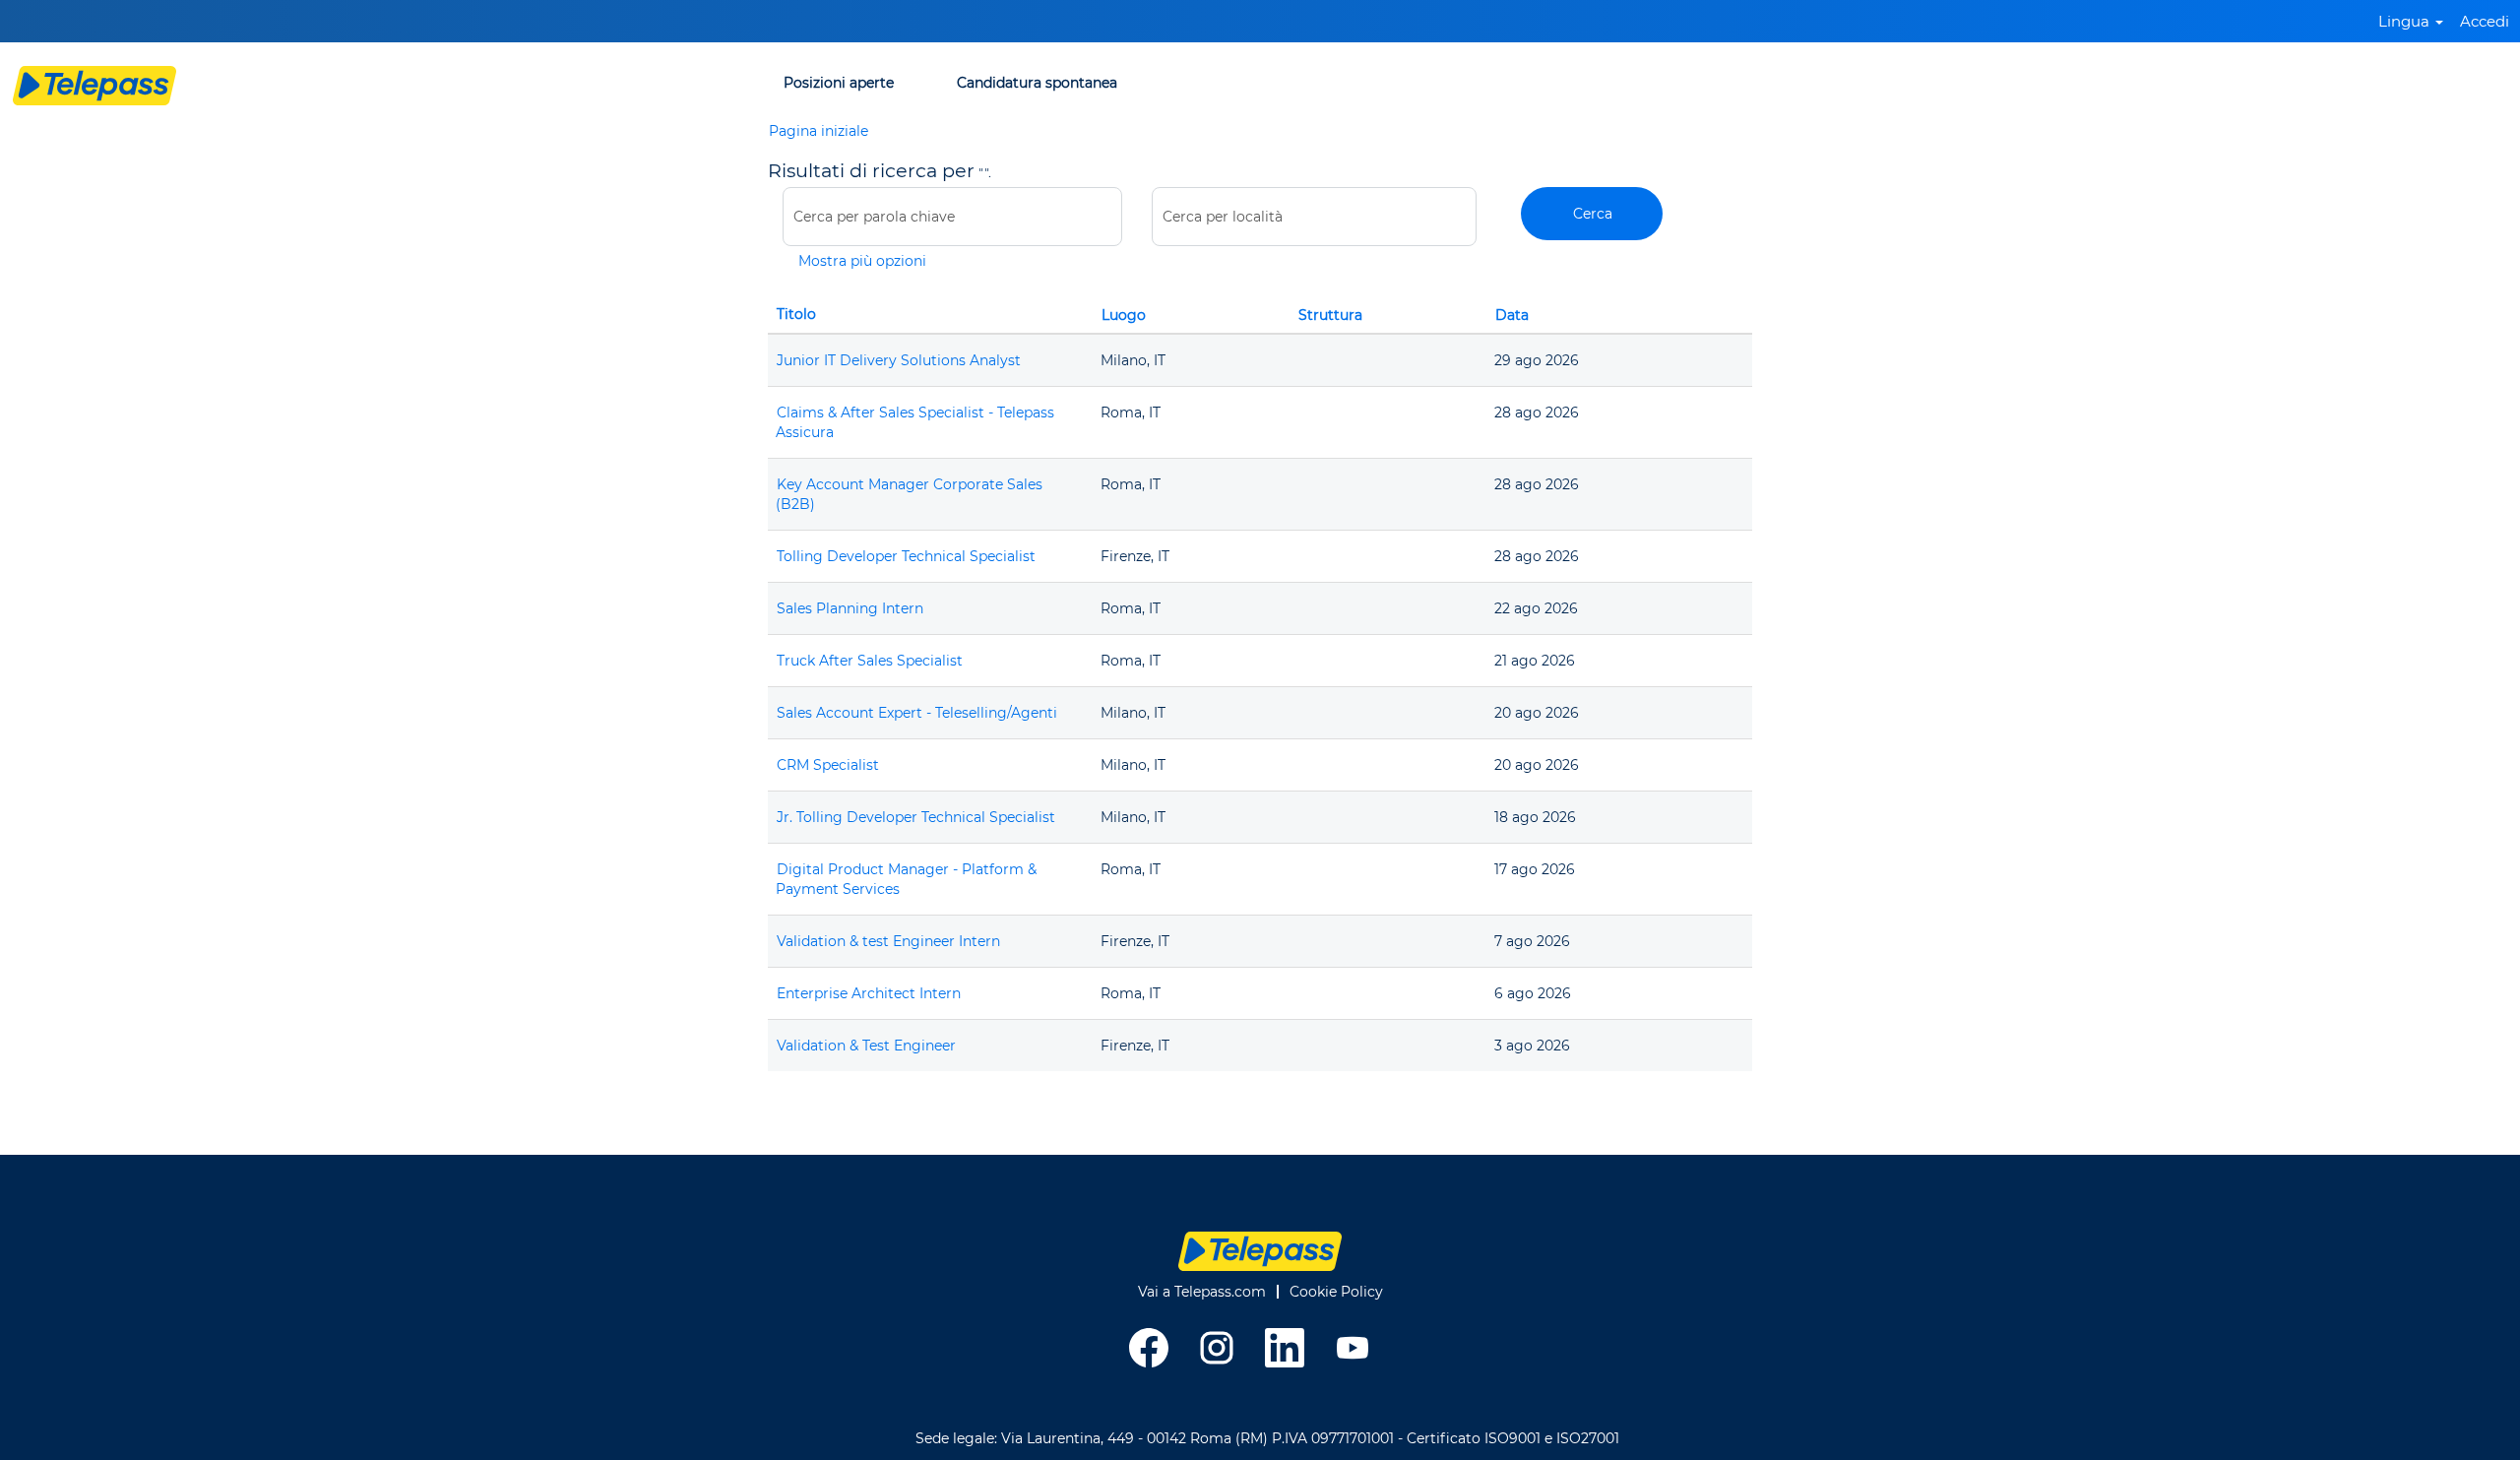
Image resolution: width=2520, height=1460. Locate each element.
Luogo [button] (1124, 315)
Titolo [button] (796, 314)
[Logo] (94, 86)
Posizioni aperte (839, 83)
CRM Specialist (828, 765)
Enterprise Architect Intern (869, 993)
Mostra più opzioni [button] (862, 261)
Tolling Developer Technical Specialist (906, 556)
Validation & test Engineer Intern (888, 941)
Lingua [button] (2406, 21)
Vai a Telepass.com (1202, 1292)
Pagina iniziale (819, 131)
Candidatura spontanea (1037, 83)
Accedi (2485, 21)
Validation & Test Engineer (866, 1046)
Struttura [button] (1330, 315)
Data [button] (1512, 315)
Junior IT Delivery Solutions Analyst (899, 360)
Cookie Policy (1336, 1292)
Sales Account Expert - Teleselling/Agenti (917, 713)
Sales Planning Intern (850, 608)
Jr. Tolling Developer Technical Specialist (916, 817)
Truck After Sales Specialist (870, 661)
